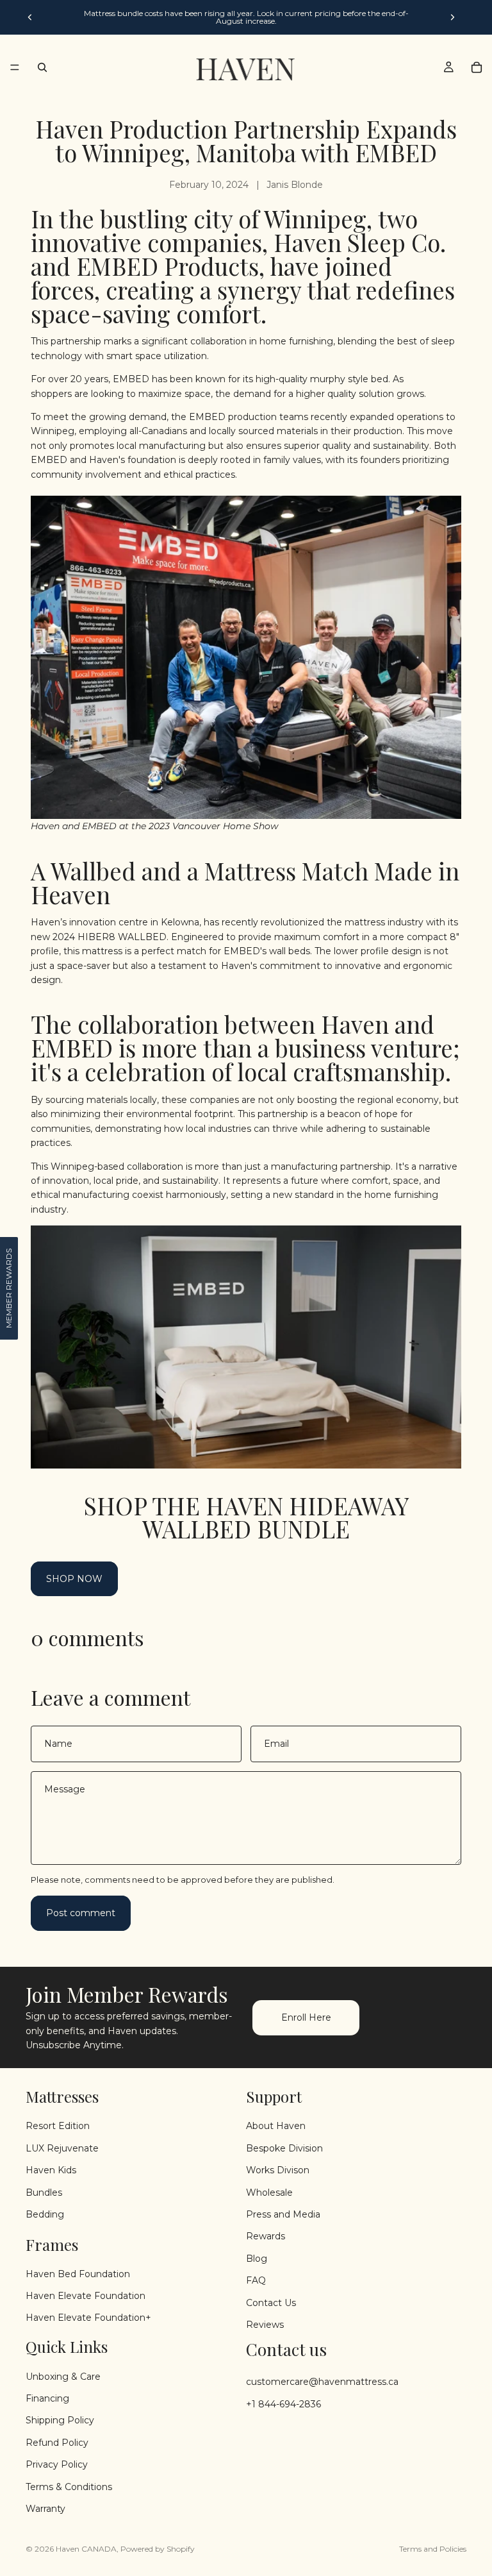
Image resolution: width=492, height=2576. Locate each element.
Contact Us (271, 2303)
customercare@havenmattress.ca (322, 2382)
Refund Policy (57, 2443)
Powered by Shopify (158, 2549)
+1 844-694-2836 (283, 2404)
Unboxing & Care (63, 2377)
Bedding (45, 2214)
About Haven (276, 2126)
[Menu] (15, 67)
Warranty (45, 2509)
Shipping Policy (60, 2421)
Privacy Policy (57, 2464)
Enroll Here (306, 2017)
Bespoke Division (284, 2148)
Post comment (81, 1913)
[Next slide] (452, 17)
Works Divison (278, 2170)
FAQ (256, 2280)
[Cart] (477, 67)
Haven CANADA (86, 2549)
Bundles (44, 2193)
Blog (257, 2259)
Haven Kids (51, 2170)
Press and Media (283, 2214)
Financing (47, 2398)
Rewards (266, 2237)
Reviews (265, 2325)
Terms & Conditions (69, 2487)
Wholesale (269, 2193)
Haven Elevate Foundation (86, 2296)
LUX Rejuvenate (62, 2148)
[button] (9, 1288)
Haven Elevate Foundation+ (88, 2318)
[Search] (42, 67)
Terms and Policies (433, 2549)
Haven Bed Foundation (78, 2274)
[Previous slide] (30, 17)
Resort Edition (58, 2126)
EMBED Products (168, 266)
